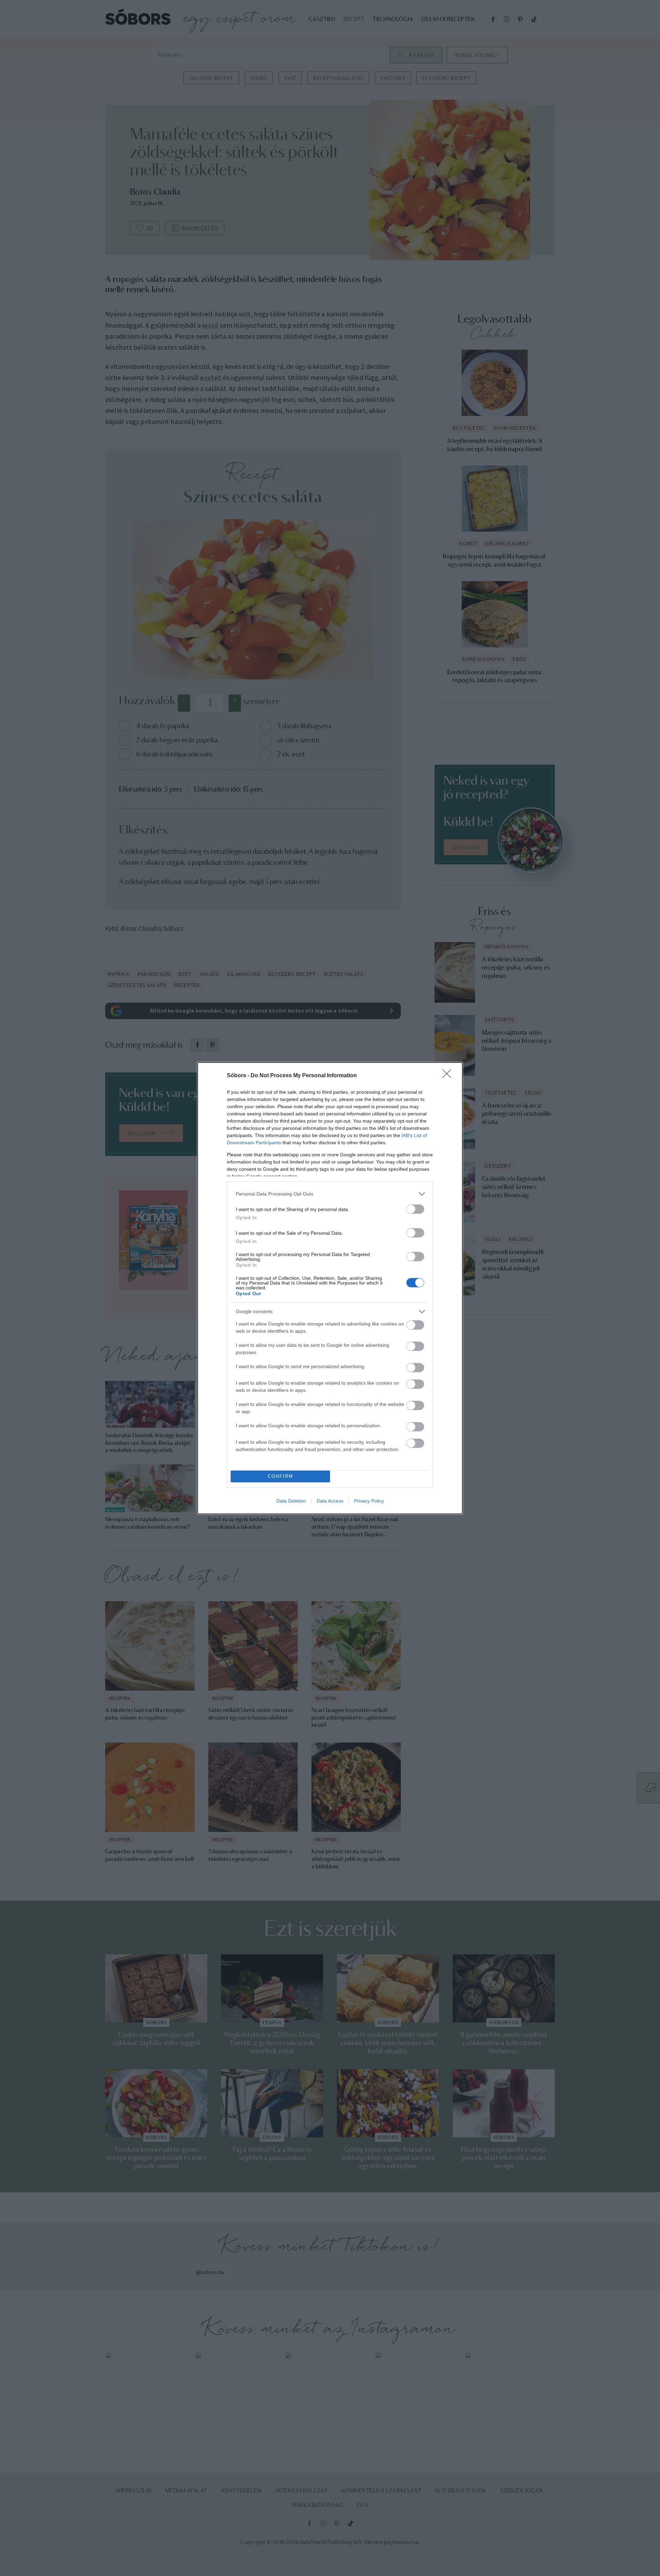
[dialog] (330, 1288)
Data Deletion (291, 1501)
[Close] (449, 1076)
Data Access (330, 1501)
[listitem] (330, 1194)
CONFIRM (280, 1476)
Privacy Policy (369, 1501)
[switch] (415, 1209)
